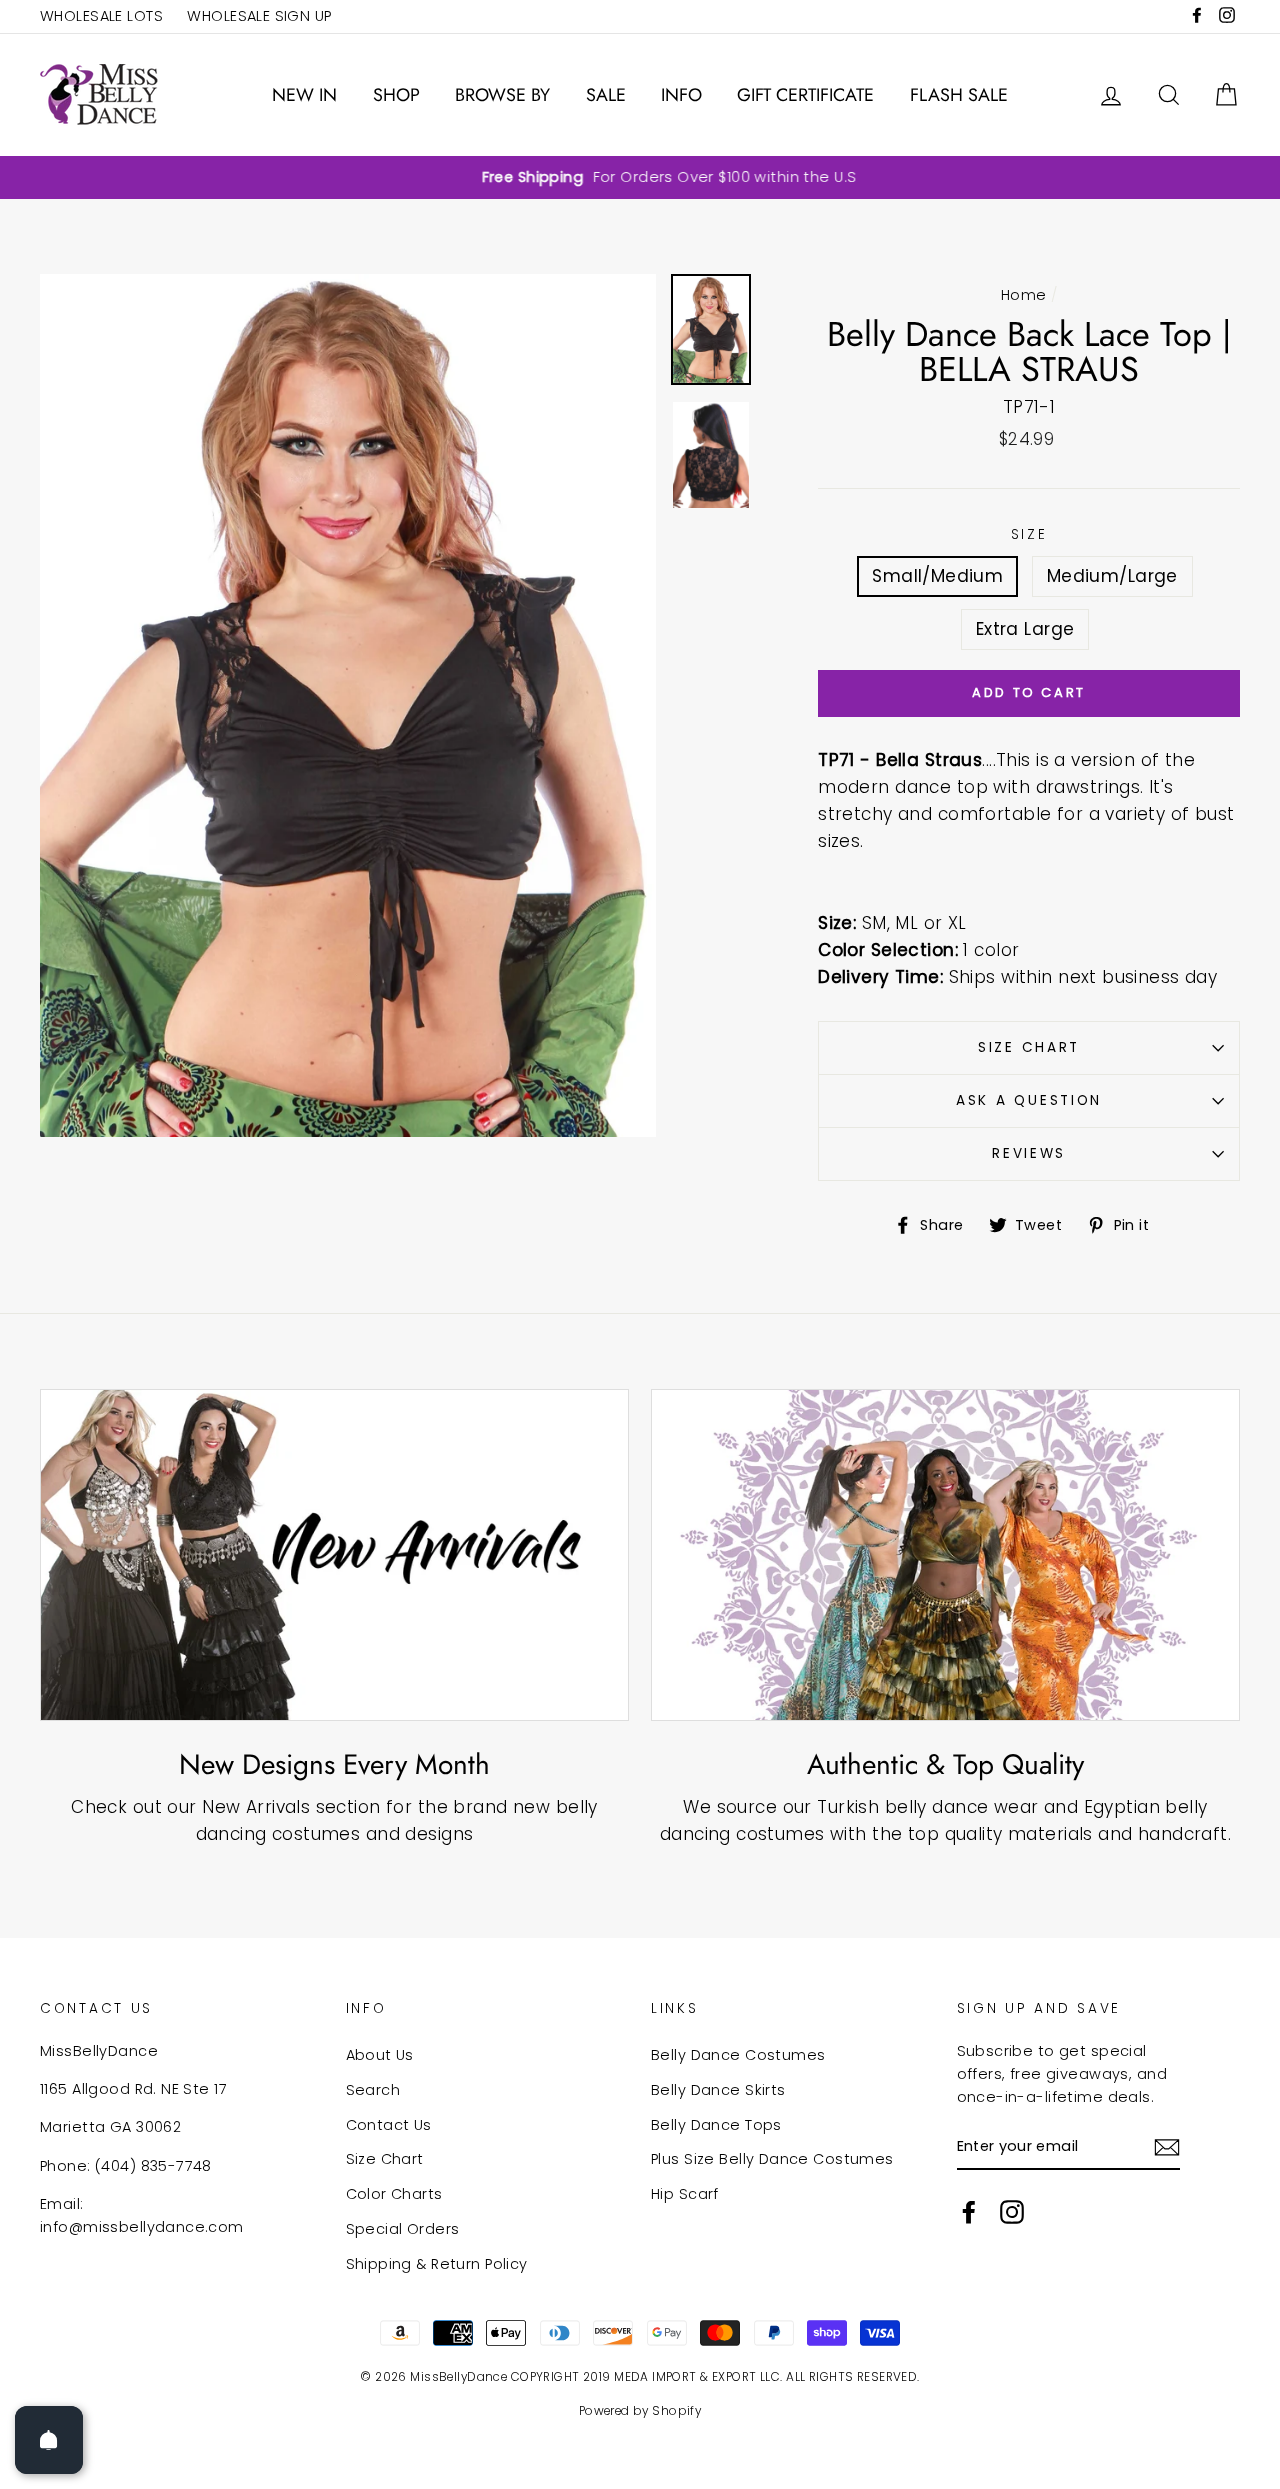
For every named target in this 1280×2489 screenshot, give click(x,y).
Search (373, 2090)
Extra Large (1025, 629)
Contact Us (389, 2125)
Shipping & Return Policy (437, 2264)
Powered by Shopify (640, 2411)
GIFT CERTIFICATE (805, 95)
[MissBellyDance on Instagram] (1012, 2212)
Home (1024, 295)
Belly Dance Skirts (718, 2090)
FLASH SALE (959, 95)
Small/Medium (937, 576)
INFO (681, 95)
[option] (640, 177)
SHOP (396, 95)
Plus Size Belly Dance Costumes (772, 2159)
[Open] (49, 2440)
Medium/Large (1112, 576)
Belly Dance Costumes (738, 2055)
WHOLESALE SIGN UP (259, 16)
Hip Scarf (685, 2194)
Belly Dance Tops (716, 2125)
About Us (380, 2055)
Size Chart (1029, 1047)
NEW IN (304, 95)
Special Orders (403, 2229)
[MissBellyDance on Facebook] (969, 2212)
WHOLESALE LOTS (101, 16)
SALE (606, 95)
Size (1029, 534)
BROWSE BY (502, 95)
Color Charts (394, 2194)
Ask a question (1029, 1100)
